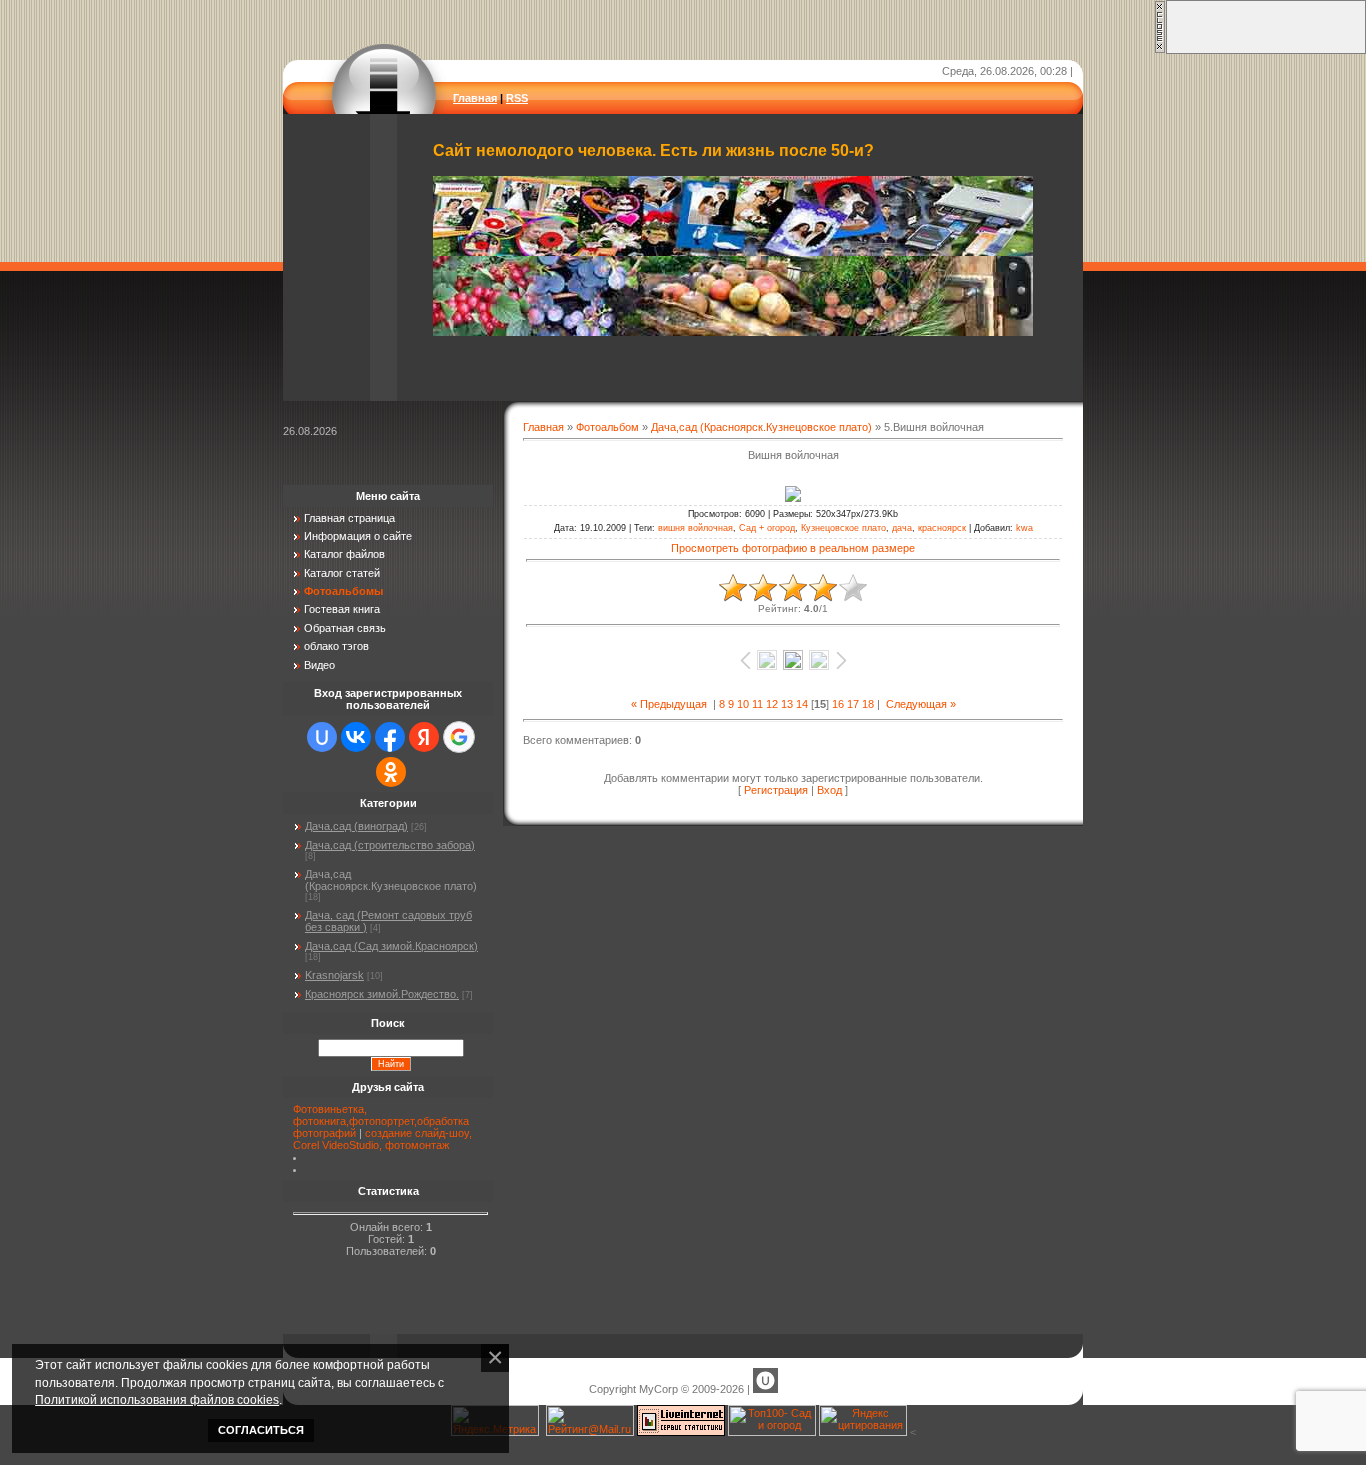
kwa (1024, 528)
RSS (517, 98)
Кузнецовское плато (843, 528)
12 (772, 704)
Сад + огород (767, 528)
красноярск (942, 528)
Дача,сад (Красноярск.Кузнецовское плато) (761, 427)
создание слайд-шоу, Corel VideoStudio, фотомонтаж (382, 1139)
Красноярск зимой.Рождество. (382, 994)
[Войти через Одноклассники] (391, 772)
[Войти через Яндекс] (424, 737)
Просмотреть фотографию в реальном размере (793, 548)
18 (868, 704)
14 (802, 704)
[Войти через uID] (322, 737)
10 (743, 704)
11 (757, 704)
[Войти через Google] (459, 737)
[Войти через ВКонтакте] (356, 737)
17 (853, 704)
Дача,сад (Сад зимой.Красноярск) (391, 946)
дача (902, 528)
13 (787, 704)
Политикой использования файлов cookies (157, 1399)
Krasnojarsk (334, 975)
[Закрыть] (1160, 50)
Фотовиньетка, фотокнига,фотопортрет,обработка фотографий (381, 1121)
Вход (829, 790)
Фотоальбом (607, 427)
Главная (475, 98)
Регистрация (776, 790)
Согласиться (261, 1430)
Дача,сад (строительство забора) (390, 845)
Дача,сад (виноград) (356, 826)
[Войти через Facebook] (390, 737)
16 (838, 704)
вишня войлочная (695, 528)
